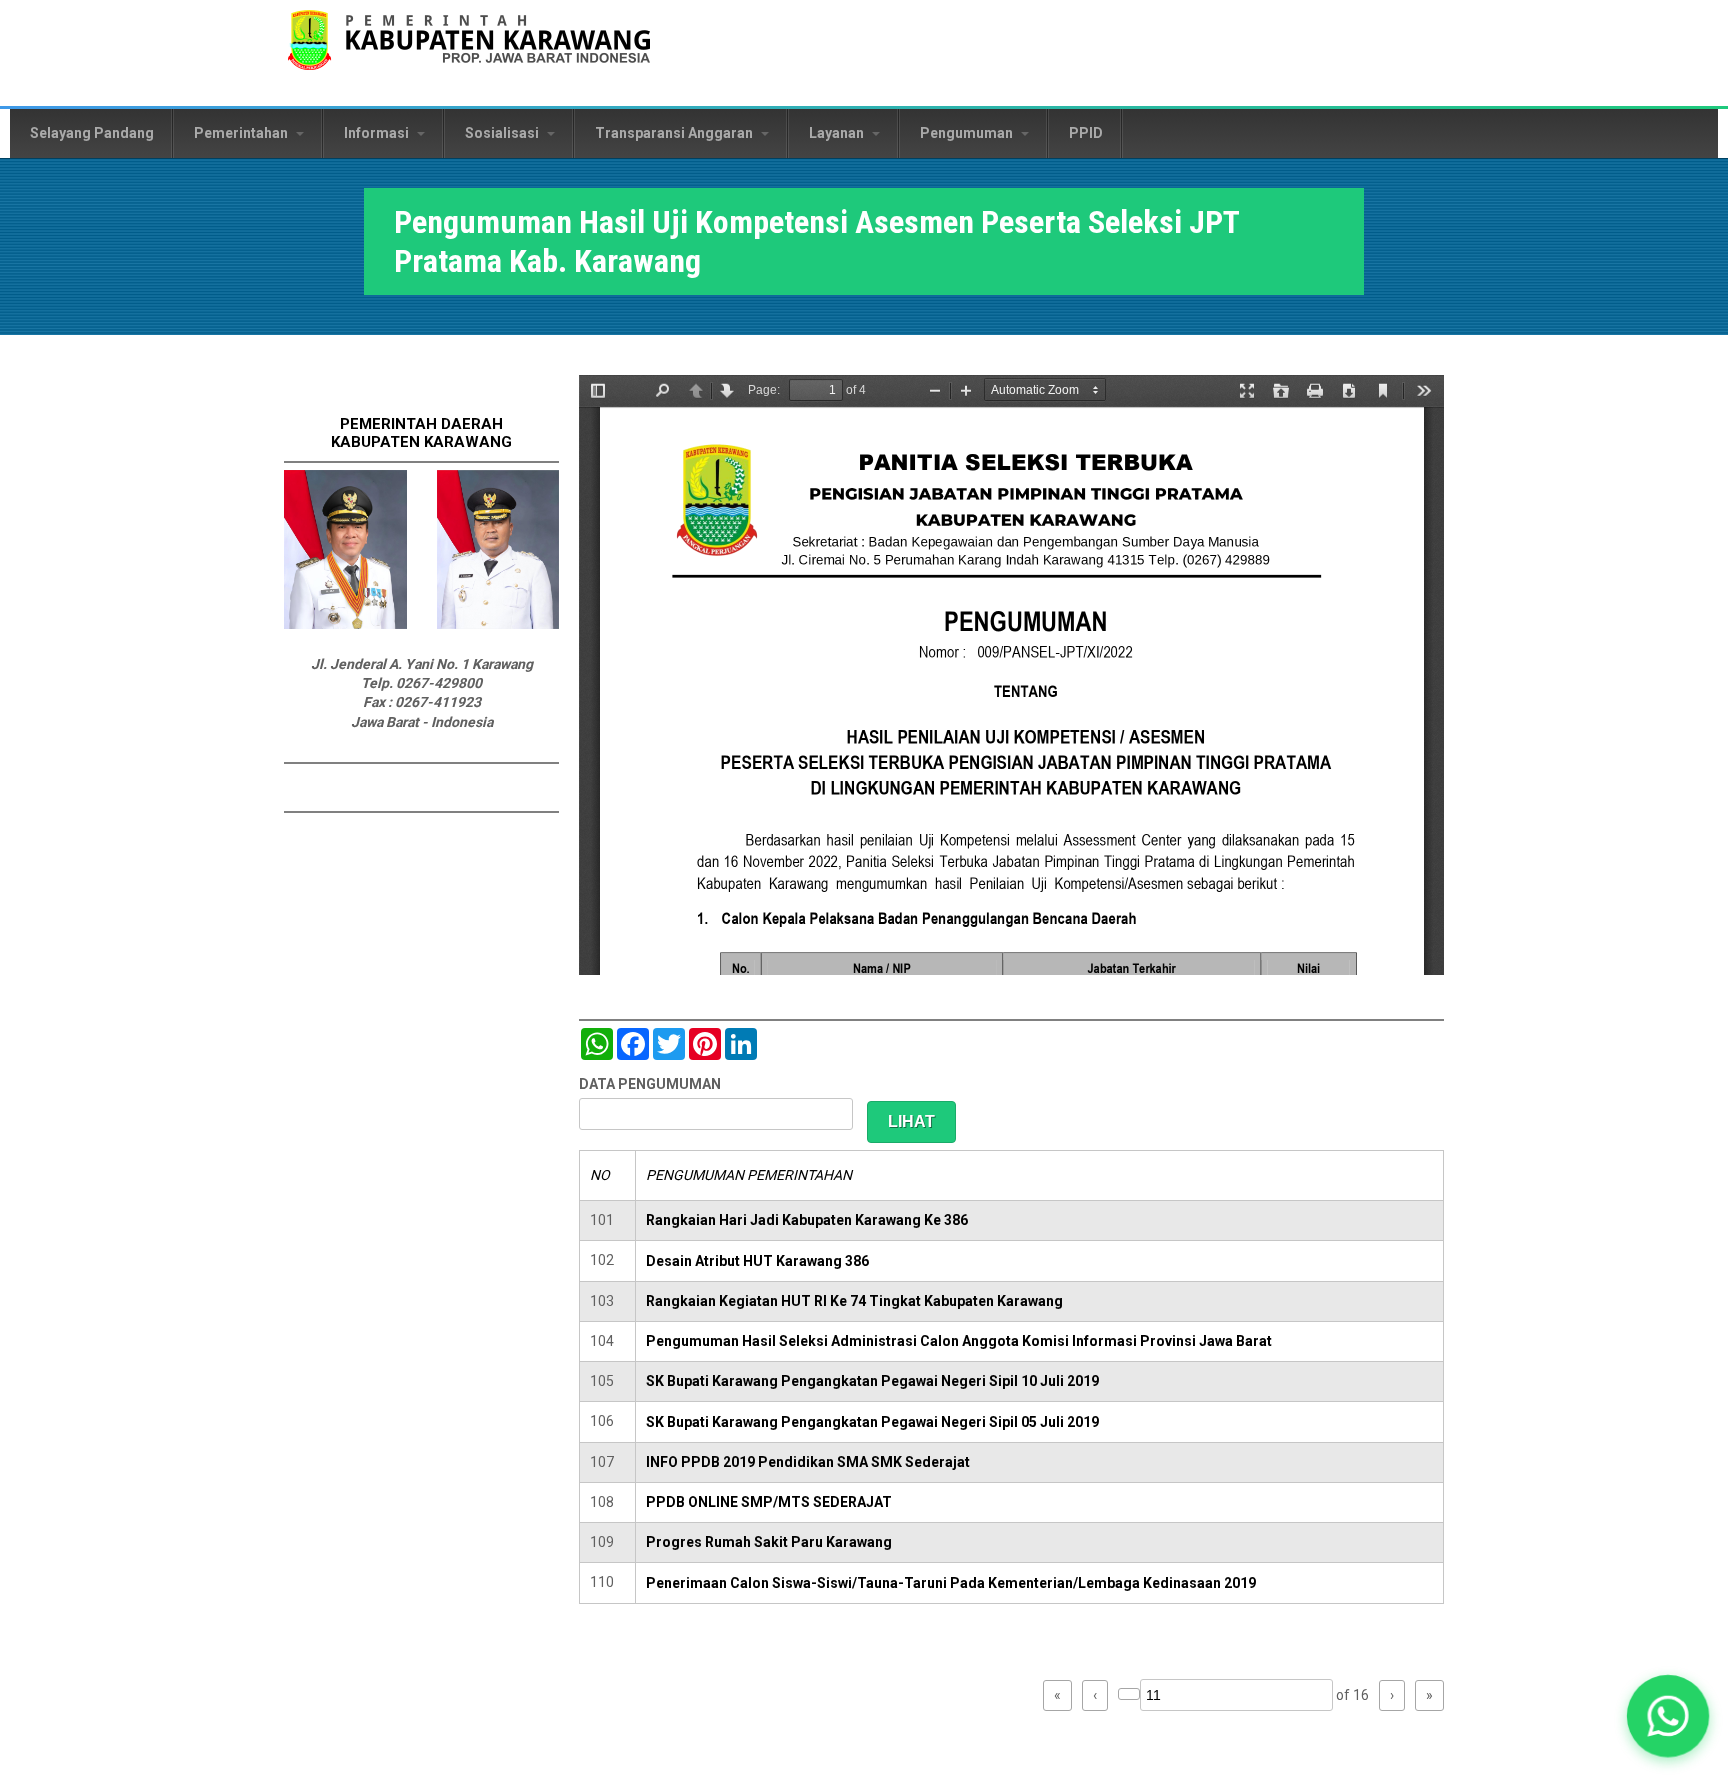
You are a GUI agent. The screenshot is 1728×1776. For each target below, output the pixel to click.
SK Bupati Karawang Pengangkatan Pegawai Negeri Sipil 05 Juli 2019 (872, 1422)
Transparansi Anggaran (675, 133)
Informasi (378, 133)
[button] (1668, 1716)
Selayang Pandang (92, 133)
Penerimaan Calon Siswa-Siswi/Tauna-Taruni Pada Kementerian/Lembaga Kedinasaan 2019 (951, 1583)
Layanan (838, 133)
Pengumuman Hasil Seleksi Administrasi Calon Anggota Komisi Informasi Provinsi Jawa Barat (959, 1341)
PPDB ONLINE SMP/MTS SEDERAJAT (769, 1502)
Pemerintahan (242, 133)
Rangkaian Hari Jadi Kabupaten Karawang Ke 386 (807, 1220)
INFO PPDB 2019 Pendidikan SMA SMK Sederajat (808, 1462)
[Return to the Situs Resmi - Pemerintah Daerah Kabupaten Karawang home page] (469, 52)
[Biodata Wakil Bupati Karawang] (498, 624)
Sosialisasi (503, 133)
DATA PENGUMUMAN (650, 1084)
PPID (1086, 133)
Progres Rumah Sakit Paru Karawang (769, 1542)
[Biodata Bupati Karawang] (345, 624)
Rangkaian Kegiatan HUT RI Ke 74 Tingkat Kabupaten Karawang (854, 1301)
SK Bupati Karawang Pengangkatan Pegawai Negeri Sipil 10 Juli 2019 (872, 1381)
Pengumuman (968, 133)
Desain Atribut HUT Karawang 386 (757, 1261)
